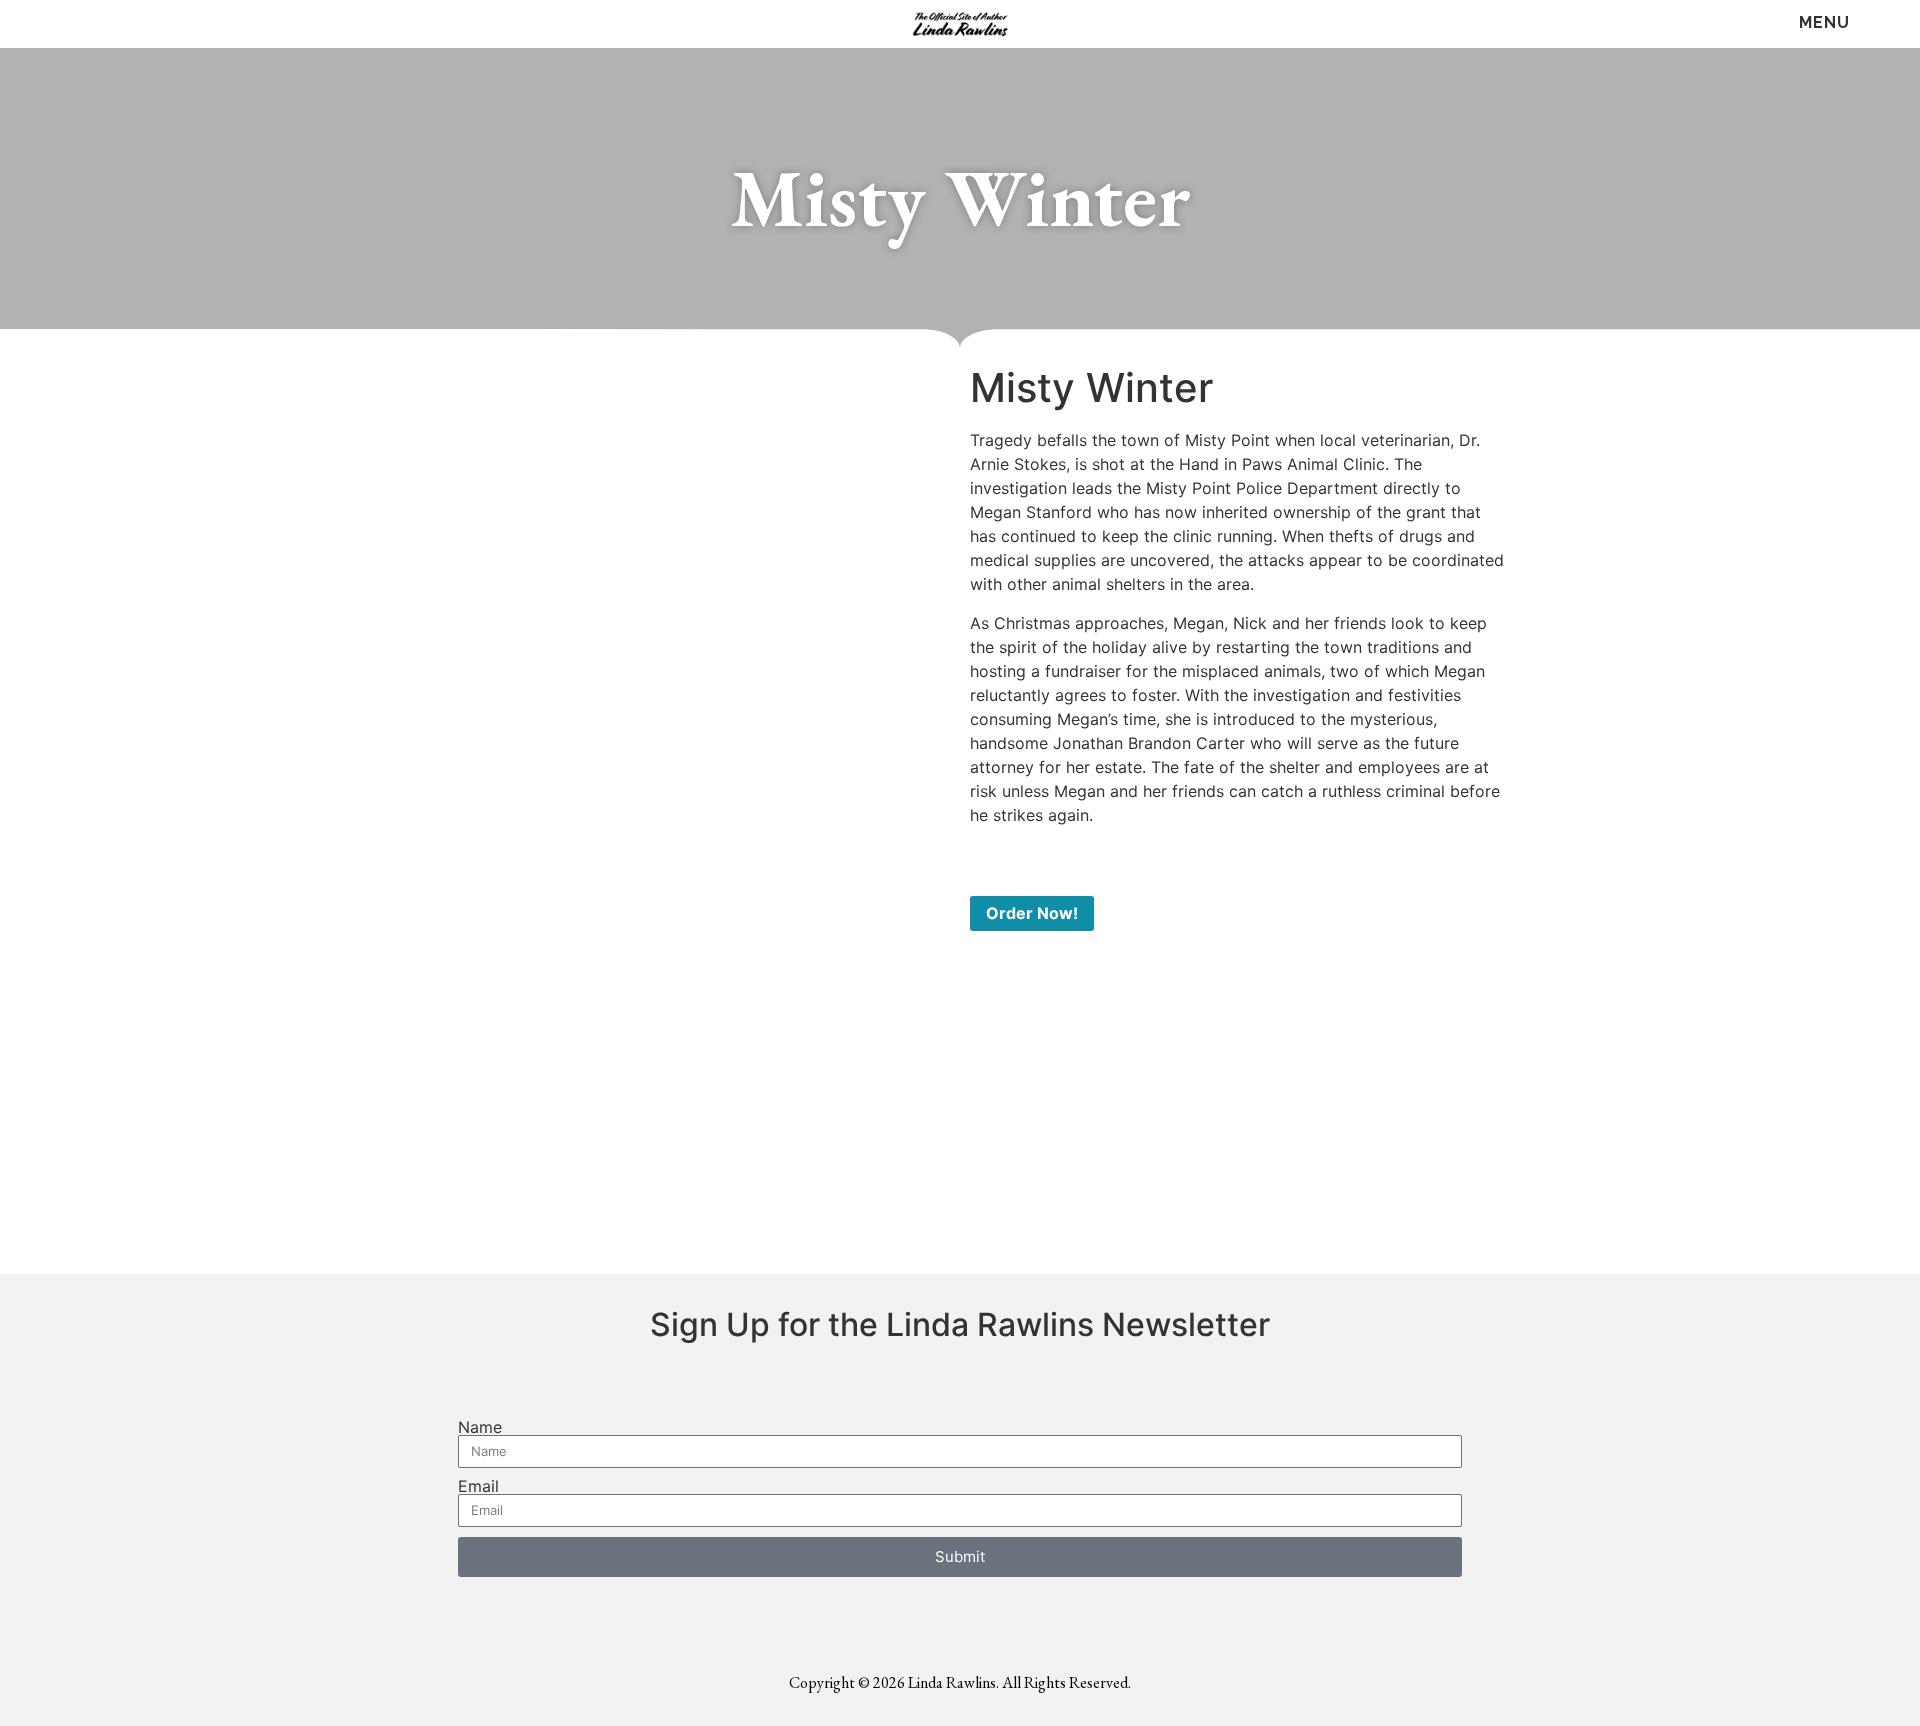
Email (478, 1486)
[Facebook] (42, 24)
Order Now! (1032, 913)
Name (480, 1427)
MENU (1824, 22)
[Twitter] (82, 24)
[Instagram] (122, 24)
